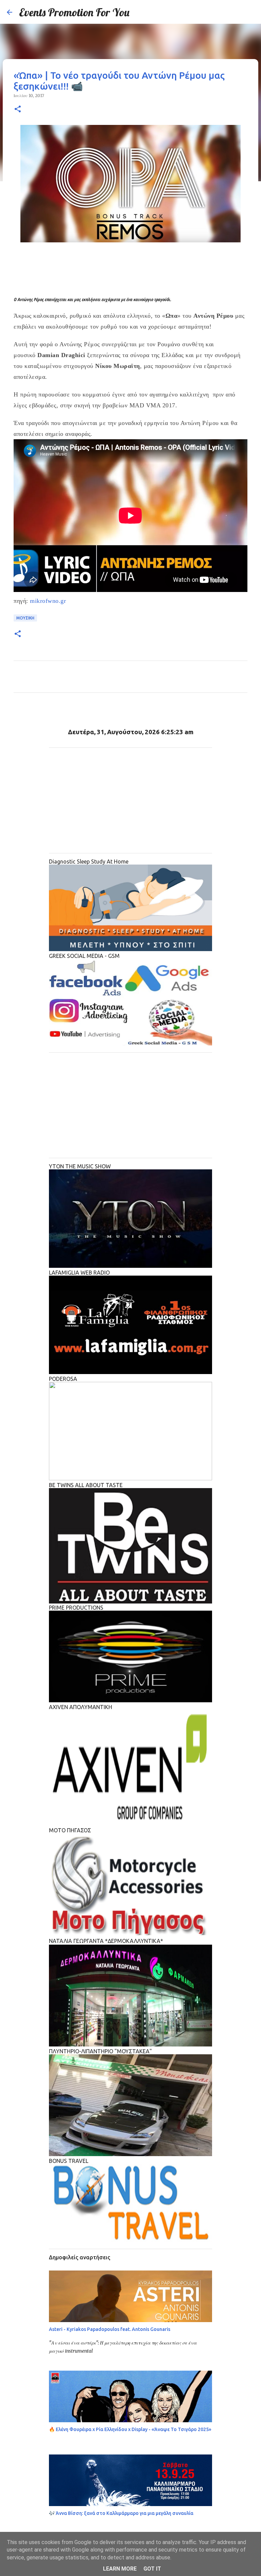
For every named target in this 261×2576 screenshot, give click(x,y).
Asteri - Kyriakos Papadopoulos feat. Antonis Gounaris (110, 2329)
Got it (152, 2569)
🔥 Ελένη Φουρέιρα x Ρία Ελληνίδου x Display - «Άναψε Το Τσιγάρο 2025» (130, 2429)
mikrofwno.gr (48, 601)
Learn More (120, 2569)
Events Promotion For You (74, 12)
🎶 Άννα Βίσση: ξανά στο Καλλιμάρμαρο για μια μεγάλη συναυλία (121, 2513)
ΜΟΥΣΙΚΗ (25, 618)
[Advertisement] (130, 274)
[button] (18, 109)
